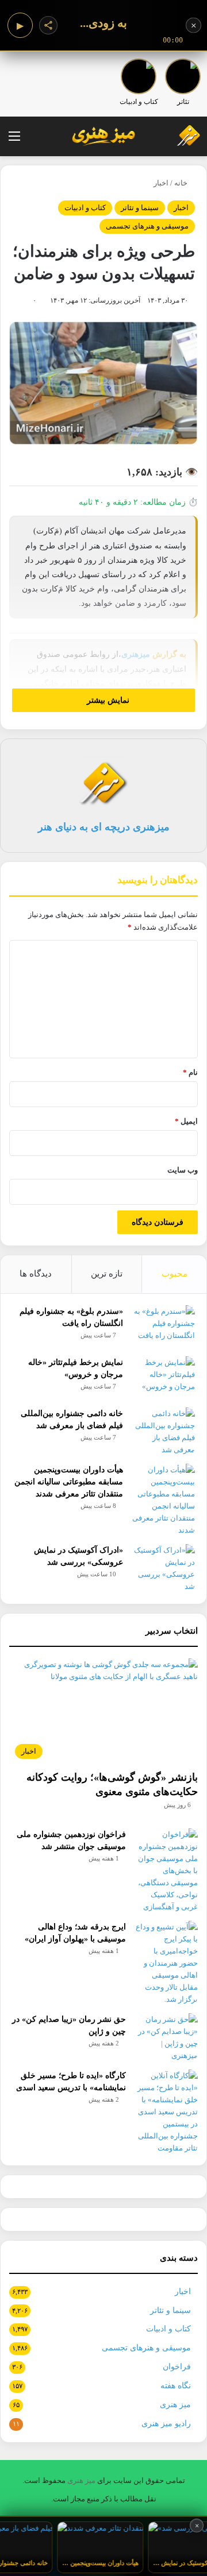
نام (190, 1072)
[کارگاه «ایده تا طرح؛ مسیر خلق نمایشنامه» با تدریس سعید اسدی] (166, 2112)
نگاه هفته (176, 2386)
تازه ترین (107, 1274)
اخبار (161, 183)
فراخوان (177, 2367)
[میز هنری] (181, 136)
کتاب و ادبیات (85, 208)
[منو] (14, 140)
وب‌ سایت (183, 1170)
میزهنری (136, 654)
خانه (182, 183)
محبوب (175, 1274)
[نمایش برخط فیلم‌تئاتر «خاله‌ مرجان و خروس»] (163, 1378)
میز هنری (175, 2405)
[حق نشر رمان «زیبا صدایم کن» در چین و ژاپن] (166, 2037)
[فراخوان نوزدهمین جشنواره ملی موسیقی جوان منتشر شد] (166, 1871)
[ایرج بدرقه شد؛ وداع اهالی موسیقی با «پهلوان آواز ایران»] (166, 1963)
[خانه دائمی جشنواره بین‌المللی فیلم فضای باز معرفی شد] (163, 1432)
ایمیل (186, 1121)
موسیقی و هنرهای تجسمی (147, 226)
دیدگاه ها (36, 1274)
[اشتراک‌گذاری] (48, 25)
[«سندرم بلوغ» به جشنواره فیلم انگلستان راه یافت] (163, 1327)
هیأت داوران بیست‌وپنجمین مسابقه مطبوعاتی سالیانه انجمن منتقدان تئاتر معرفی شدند (69, 1482)
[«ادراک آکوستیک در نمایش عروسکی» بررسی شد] (163, 1568)
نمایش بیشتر (107, 700)
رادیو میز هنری (166, 2424)
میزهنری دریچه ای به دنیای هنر (104, 827)
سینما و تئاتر (140, 208)
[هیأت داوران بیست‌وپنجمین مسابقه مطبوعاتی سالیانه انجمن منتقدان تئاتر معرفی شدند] (163, 1500)
